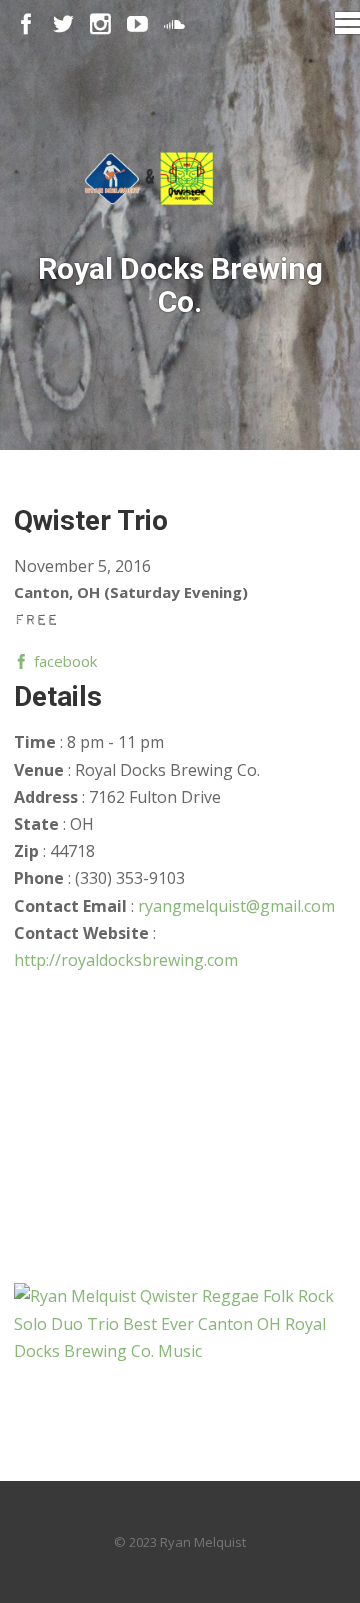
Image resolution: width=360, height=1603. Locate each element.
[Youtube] (137, 24)
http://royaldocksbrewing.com (126, 960)
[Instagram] (100, 24)
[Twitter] (63, 24)
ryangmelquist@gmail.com (236, 906)
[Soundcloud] (174, 24)
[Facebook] (26, 24)
